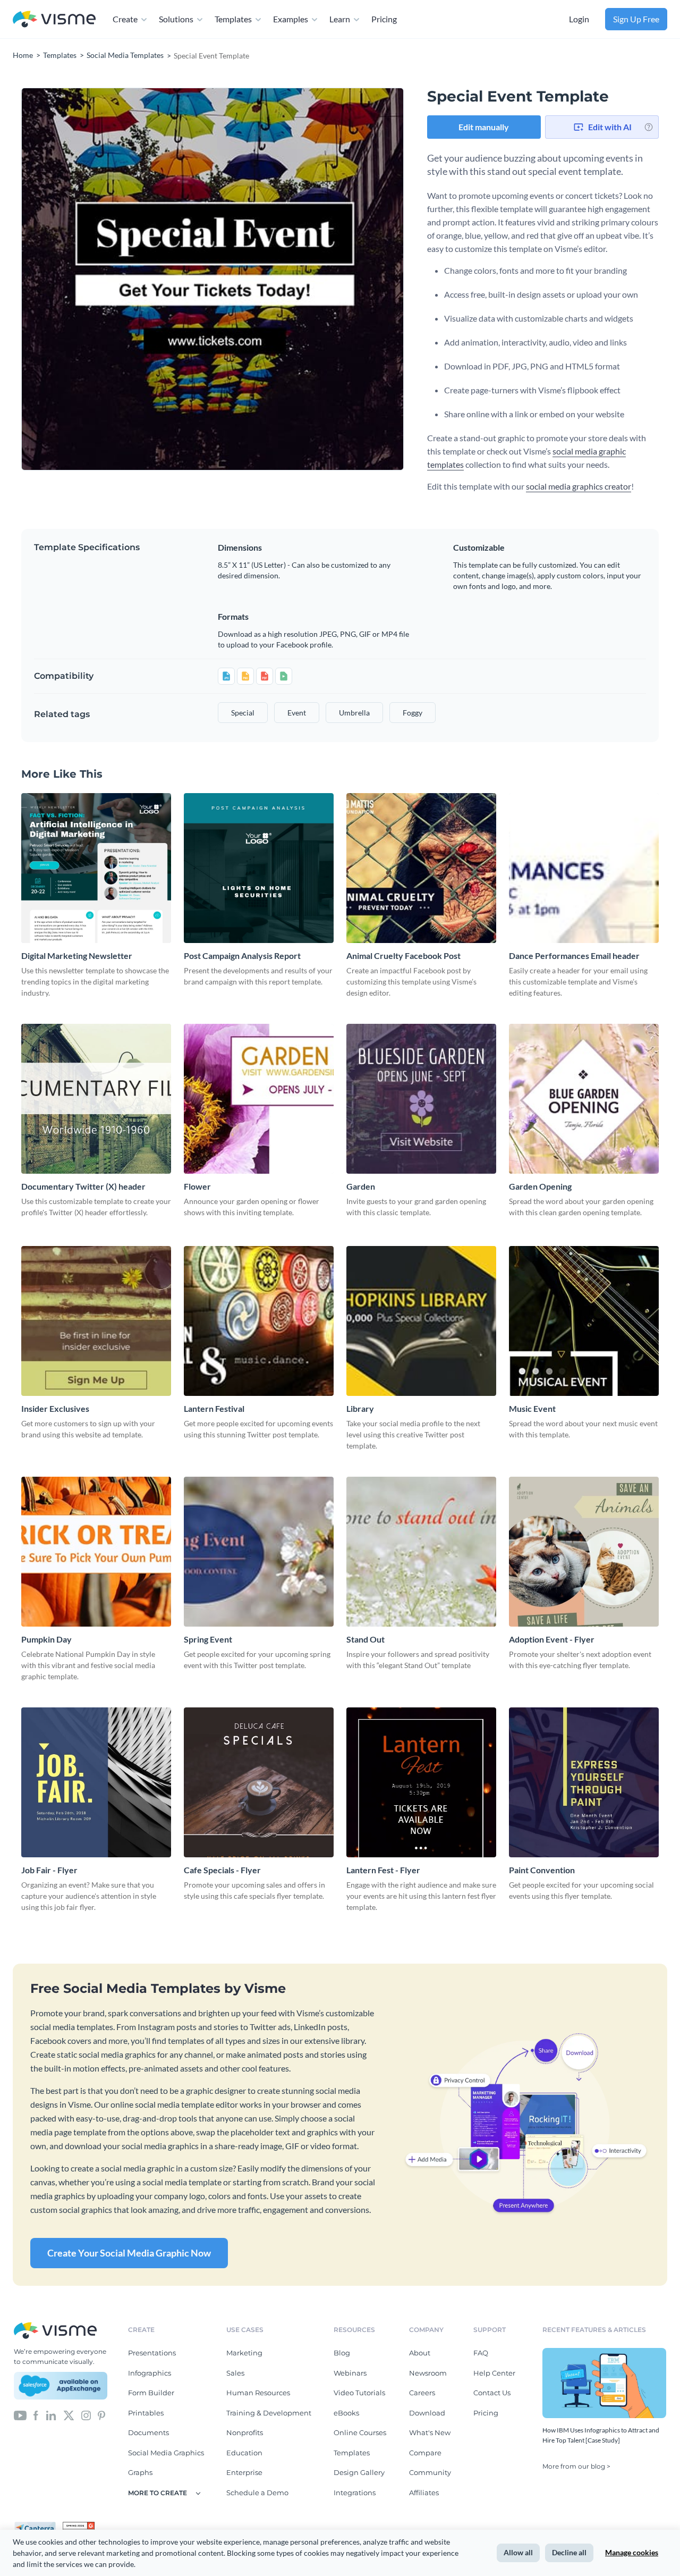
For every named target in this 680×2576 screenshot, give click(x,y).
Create (125, 19)
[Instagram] (86, 2415)
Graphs (140, 2472)
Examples (291, 19)
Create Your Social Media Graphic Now (129, 2253)
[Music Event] (584, 1321)
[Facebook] (36, 2415)
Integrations (355, 2493)
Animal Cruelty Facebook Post (403, 956)
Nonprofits (245, 2432)
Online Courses (360, 2432)
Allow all (518, 2552)
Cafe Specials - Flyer (222, 1870)
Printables (146, 2413)
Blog (342, 2353)
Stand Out (365, 1639)
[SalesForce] (61, 2386)
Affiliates (424, 2493)
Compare (425, 2453)
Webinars (350, 2373)
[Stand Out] (421, 1552)
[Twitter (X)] (69, 2415)
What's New (430, 2432)
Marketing (244, 2353)
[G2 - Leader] (79, 2526)
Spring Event (208, 1639)
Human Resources (258, 2393)
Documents (148, 2432)
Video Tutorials (359, 2393)
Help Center (494, 2373)
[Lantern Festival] (259, 1321)
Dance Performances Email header (574, 956)
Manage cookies (632, 2552)
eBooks (346, 2413)
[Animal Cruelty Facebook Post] (421, 868)
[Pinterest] (101, 2415)
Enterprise (244, 2472)
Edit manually (484, 127)
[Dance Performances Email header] (584, 868)
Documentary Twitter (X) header (83, 1186)
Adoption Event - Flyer (552, 1639)
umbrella (354, 713)
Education (244, 2453)
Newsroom (428, 2373)
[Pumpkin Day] (96, 1552)
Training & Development (269, 2413)
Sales (235, 2373)
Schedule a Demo (257, 2493)
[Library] (421, 1321)
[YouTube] (20, 2415)
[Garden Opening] (584, 1099)
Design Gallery (359, 2472)
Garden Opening (540, 1186)
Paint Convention (542, 1870)
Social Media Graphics (166, 2453)
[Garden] (421, 1099)
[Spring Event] (259, 1552)
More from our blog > (576, 2466)
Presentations (152, 2353)
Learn (340, 19)
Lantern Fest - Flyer (383, 1870)
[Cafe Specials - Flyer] (259, 1782)
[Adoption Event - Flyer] (584, 1552)
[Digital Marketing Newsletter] (96, 868)
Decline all (569, 2552)
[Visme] (54, 19)
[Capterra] (38, 2526)
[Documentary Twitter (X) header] (96, 1099)
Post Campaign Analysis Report (242, 956)
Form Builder (151, 2393)
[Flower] (259, 1099)
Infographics (150, 2373)
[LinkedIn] (51, 2415)
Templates (233, 19)
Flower (197, 1186)
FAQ (481, 2353)
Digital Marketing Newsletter (77, 956)
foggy (413, 713)
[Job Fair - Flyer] (96, 1782)
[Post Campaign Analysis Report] (259, 868)
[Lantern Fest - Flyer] (421, 1782)
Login (579, 19)
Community (430, 2472)
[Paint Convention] (584, 1782)
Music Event (532, 1408)
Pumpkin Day (46, 1639)
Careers (422, 2393)
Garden (361, 1186)
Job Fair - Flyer (49, 1870)
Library (360, 1408)
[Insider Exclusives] (96, 1321)
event (297, 713)
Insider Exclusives (55, 1408)
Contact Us (492, 2393)
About (420, 2353)
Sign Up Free (636, 19)
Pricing (384, 19)
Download (427, 2413)
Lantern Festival (214, 1408)
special (243, 713)
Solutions (176, 19)
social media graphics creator (579, 486)
